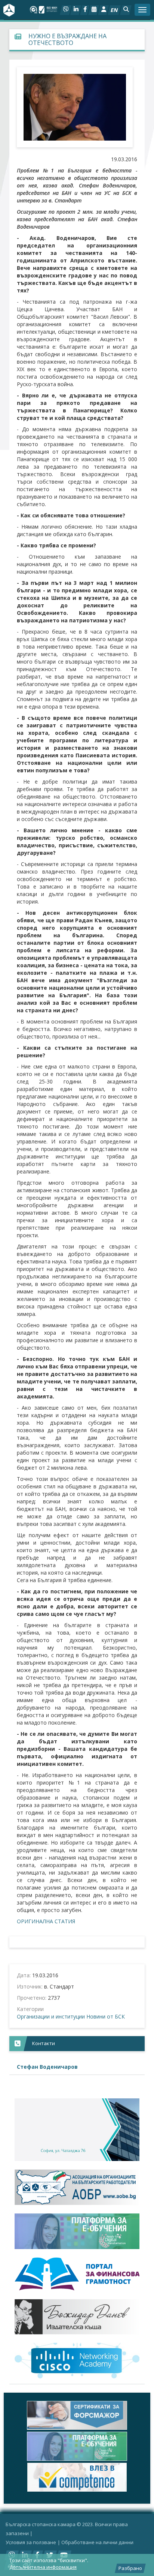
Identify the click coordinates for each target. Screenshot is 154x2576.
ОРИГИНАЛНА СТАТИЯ (46, 1921)
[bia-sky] (77, 2130)
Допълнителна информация (43, 2567)
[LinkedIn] (76, 10)
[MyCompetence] (77, 2477)
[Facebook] (85, 10)
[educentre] (77, 2361)
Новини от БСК (106, 2016)
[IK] (77, 2317)
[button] (126, 10)
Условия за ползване (31, 2542)
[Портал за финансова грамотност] (77, 2274)
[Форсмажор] (77, 2415)
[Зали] (94, 10)
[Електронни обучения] (77, 2231)
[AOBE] (77, 2187)
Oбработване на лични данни (97, 2542)
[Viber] (66, 10)
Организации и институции (51, 2016)
